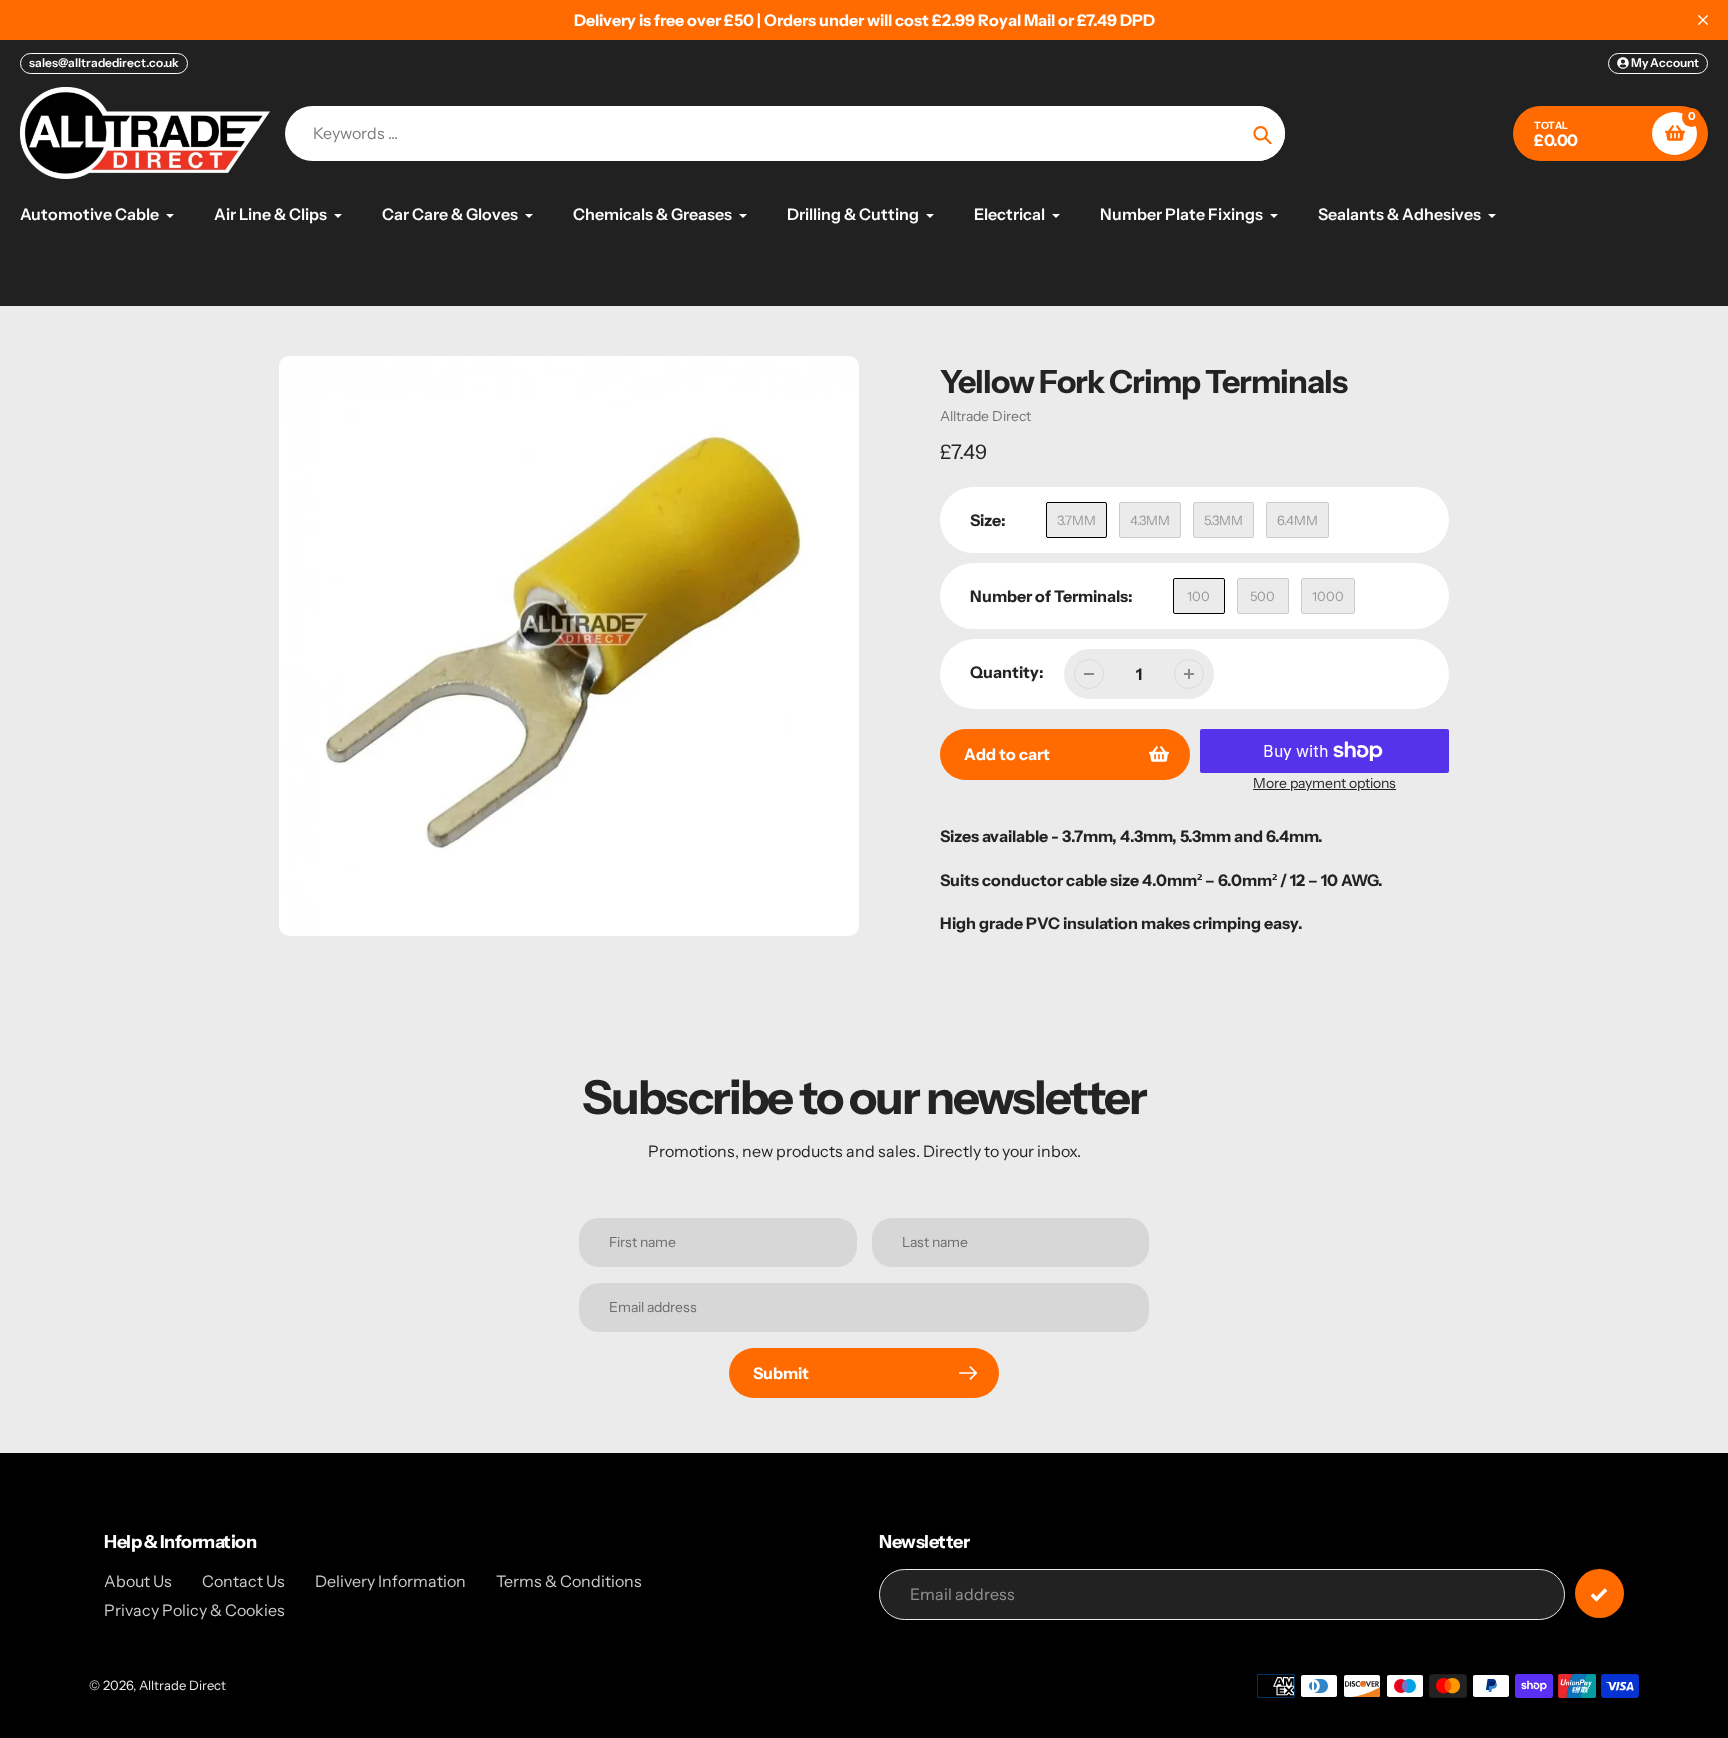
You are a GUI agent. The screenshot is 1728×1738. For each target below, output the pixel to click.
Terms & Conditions (569, 1581)
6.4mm (1297, 520)
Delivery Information (390, 1581)
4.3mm (1150, 520)
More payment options (1324, 783)
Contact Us (243, 1581)
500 (1262, 596)
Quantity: (1007, 672)
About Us (138, 1581)
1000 (1328, 596)
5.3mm (1223, 520)
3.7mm (1076, 520)
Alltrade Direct (985, 416)
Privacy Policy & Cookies (194, 1610)
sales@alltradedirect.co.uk (104, 62)
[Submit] (1599, 1593)
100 (1198, 596)
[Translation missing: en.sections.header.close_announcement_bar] (1703, 20)
